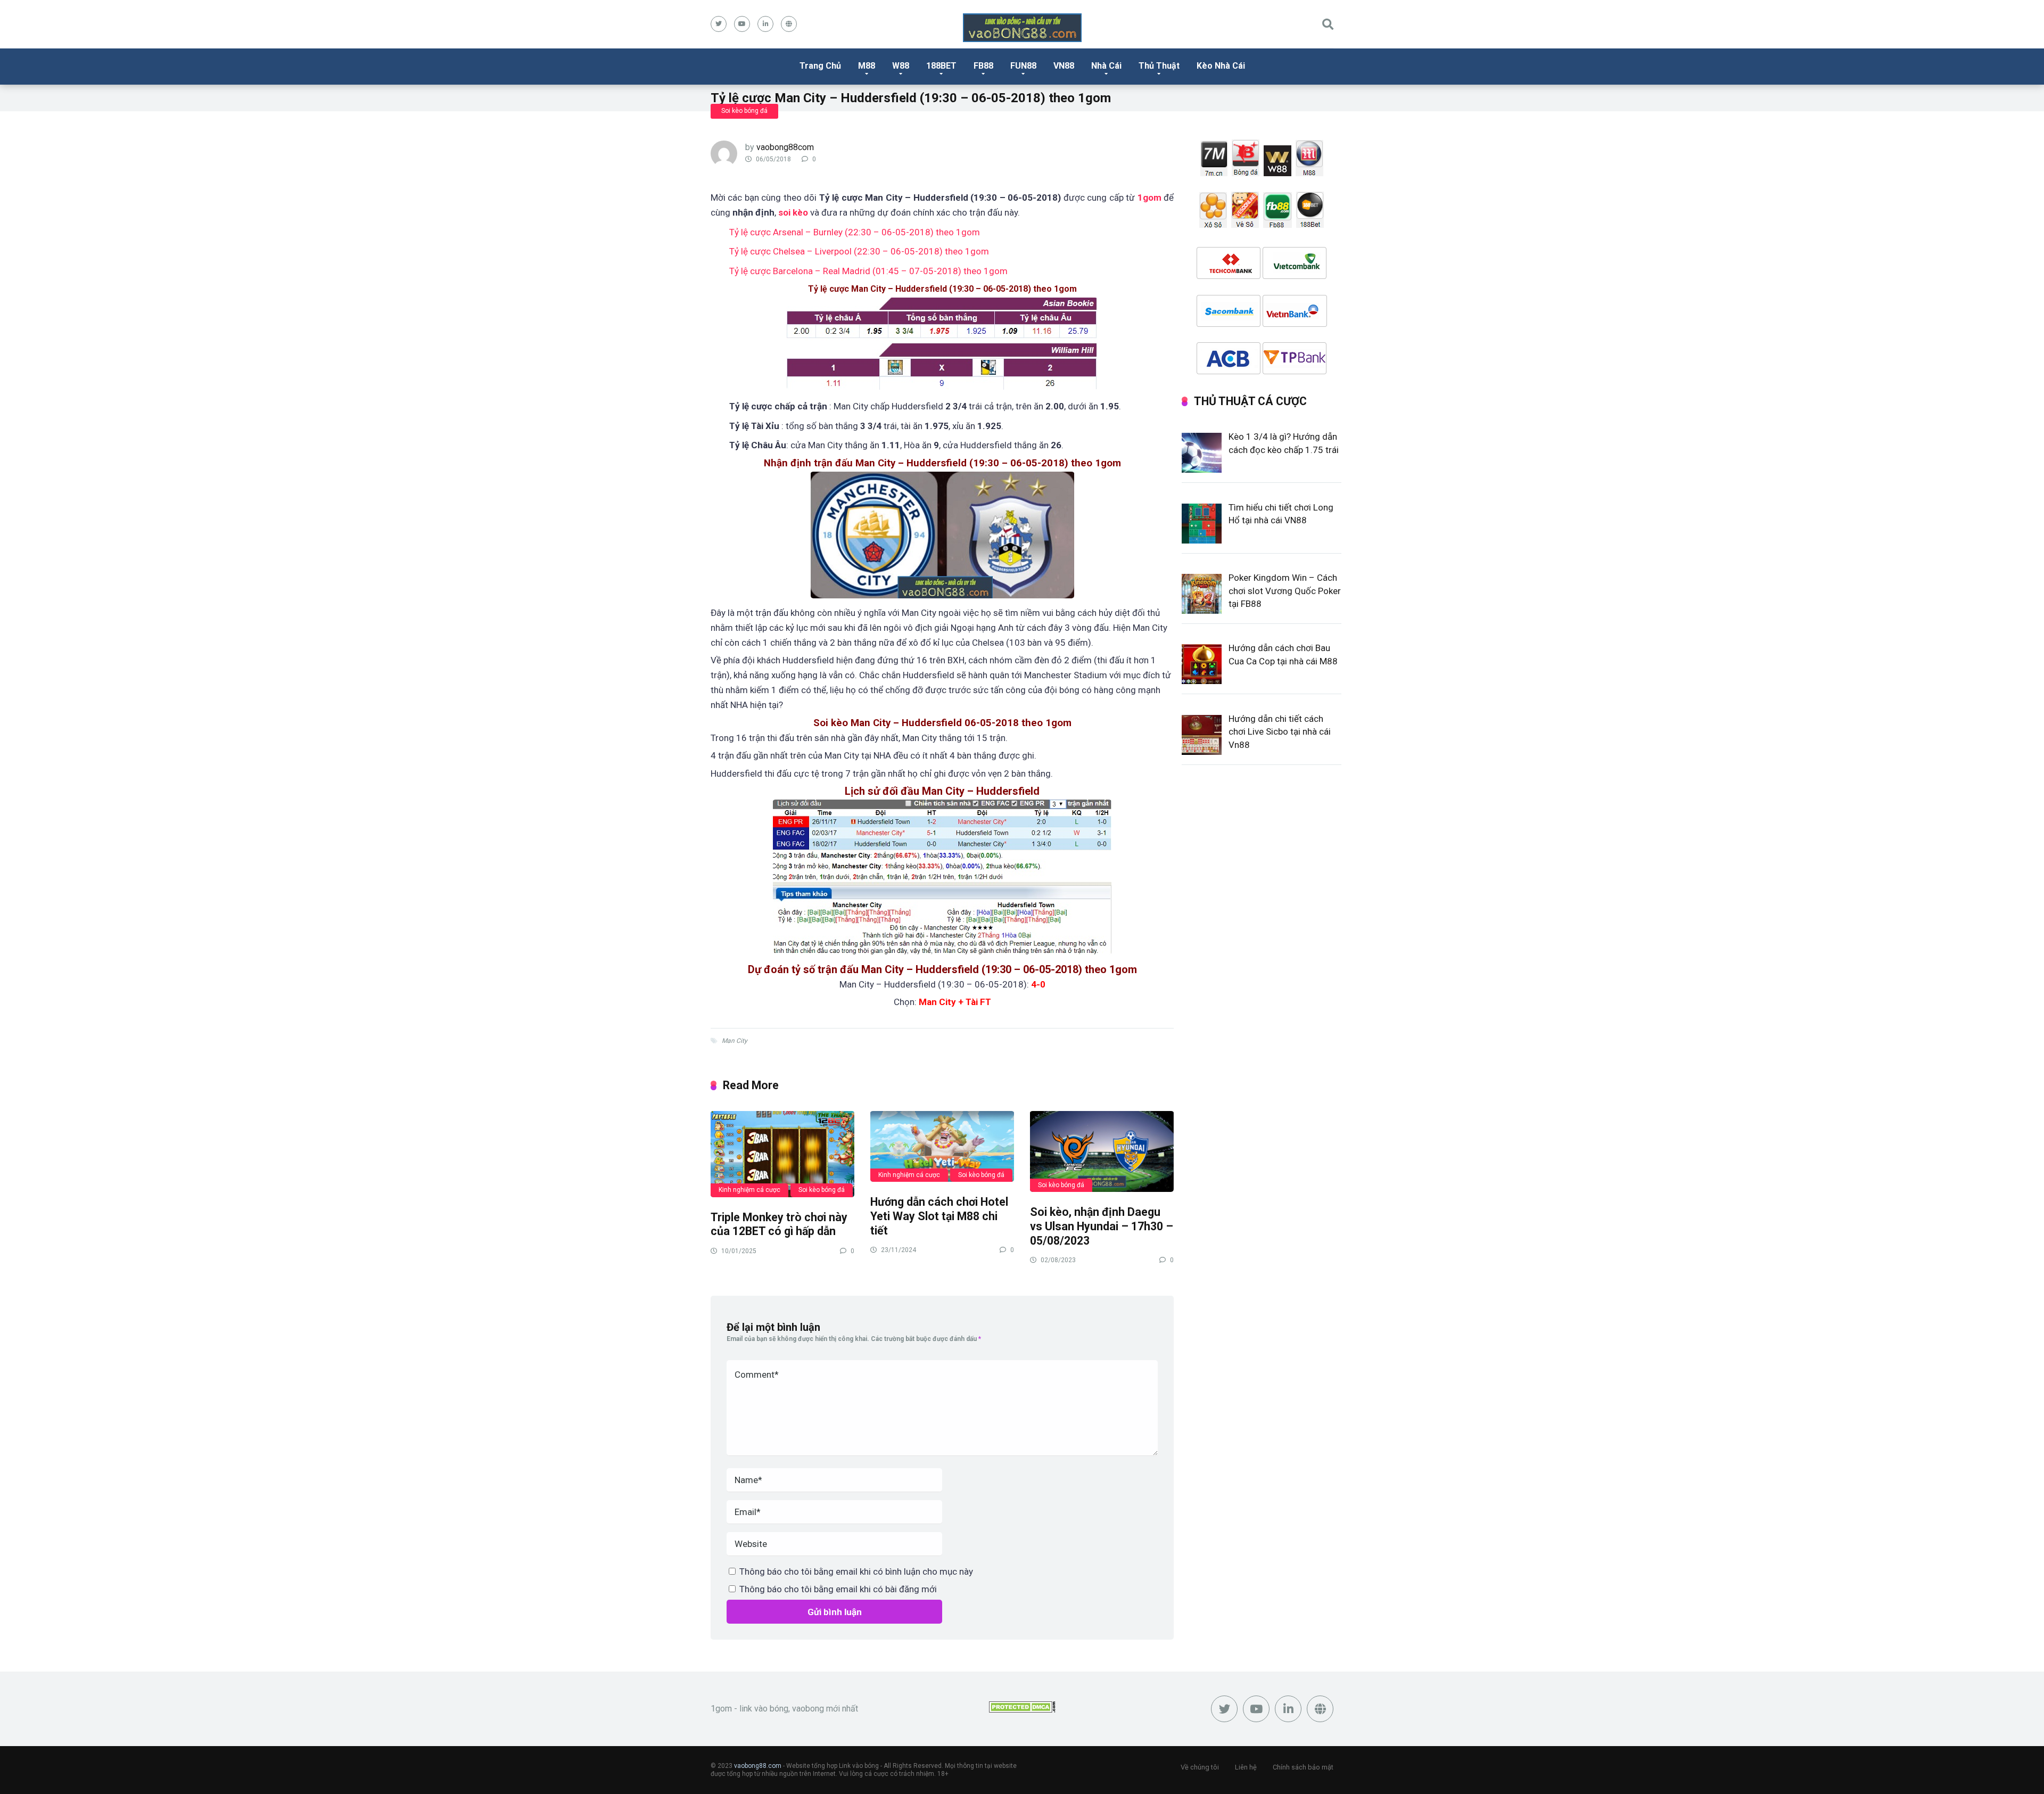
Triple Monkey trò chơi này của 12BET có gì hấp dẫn (779, 1224)
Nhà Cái (1106, 66)
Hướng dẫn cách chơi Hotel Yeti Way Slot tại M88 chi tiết (939, 1216)
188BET (941, 66)
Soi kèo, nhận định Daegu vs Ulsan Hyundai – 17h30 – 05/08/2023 (1102, 1226)
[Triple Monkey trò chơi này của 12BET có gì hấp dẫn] (782, 1153)
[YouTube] (742, 24)
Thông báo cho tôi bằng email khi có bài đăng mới (838, 1589)
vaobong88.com (758, 1766)
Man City (735, 1041)
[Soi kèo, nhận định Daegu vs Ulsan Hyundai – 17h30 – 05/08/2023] (1102, 1151)
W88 (901, 66)
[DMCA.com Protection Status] (1022, 1710)
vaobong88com (785, 147)
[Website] (789, 24)
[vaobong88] (1022, 28)
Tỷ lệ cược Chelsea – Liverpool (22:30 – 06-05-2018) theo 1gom (859, 251)
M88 (867, 66)
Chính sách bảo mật (1303, 1767)
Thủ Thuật (1159, 66)
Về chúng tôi (1200, 1767)
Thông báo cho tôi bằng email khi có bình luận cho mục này (856, 1571)
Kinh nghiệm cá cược (749, 1190)
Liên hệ (1246, 1767)
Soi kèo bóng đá (744, 111)
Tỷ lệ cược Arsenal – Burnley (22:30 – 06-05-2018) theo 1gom (855, 232)
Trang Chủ (820, 66)
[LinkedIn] (765, 24)
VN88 (1064, 66)
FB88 (983, 66)
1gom (1149, 197)
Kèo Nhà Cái (1221, 66)
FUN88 (1023, 66)
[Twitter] (719, 24)
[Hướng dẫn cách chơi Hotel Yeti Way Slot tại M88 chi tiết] (942, 1146)
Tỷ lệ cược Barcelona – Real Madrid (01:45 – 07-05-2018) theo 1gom (868, 271)
